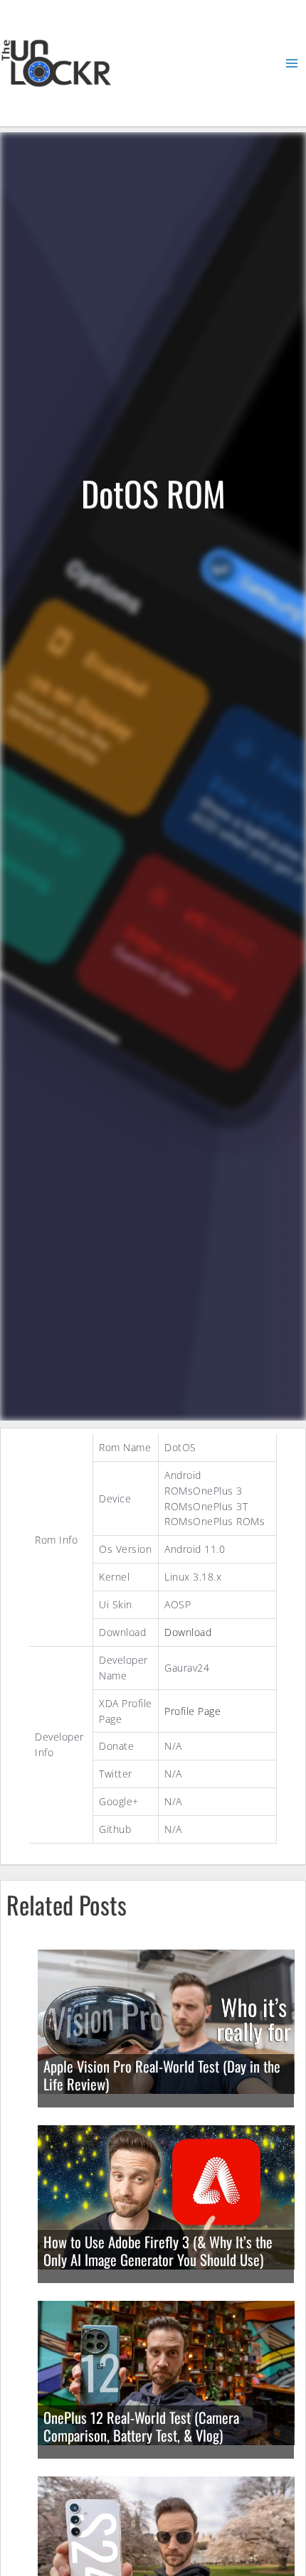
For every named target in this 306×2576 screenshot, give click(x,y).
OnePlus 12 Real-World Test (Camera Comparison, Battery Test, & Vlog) (141, 2426)
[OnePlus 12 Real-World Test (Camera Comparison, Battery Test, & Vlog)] (166, 2372)
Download (188, 1632)
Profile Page (192, 1711)
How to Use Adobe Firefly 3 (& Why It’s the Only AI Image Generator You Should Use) (158, 2251)
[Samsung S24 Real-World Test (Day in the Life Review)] (166, 2547)
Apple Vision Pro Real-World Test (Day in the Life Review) (162, 2075)
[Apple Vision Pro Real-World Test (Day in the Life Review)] (166, 2020)
